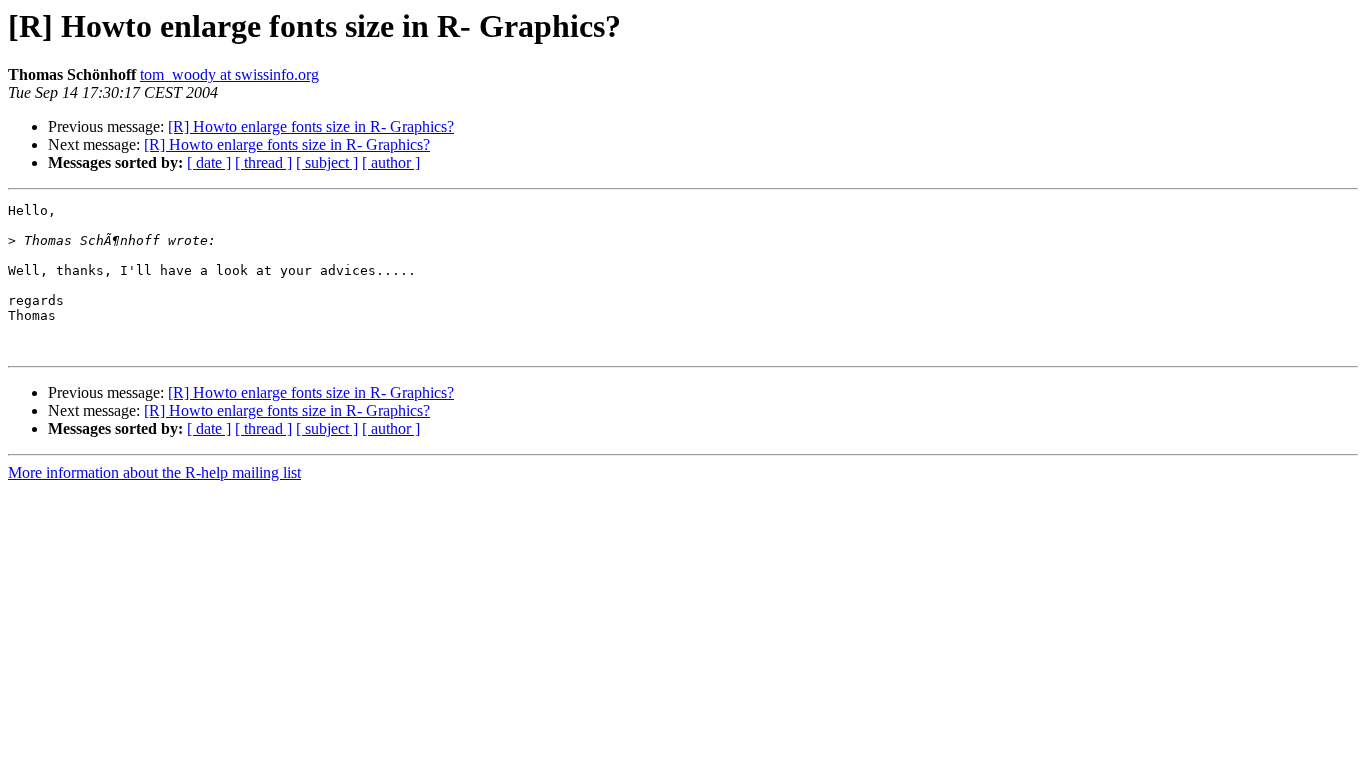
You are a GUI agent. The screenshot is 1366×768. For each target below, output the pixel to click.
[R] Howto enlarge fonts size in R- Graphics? (311, 126)
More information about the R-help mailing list (154, 472)
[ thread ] (263, 162)
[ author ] (391, 162)
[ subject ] (327, 162)
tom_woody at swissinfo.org (229, 74)
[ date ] (209, 162)
